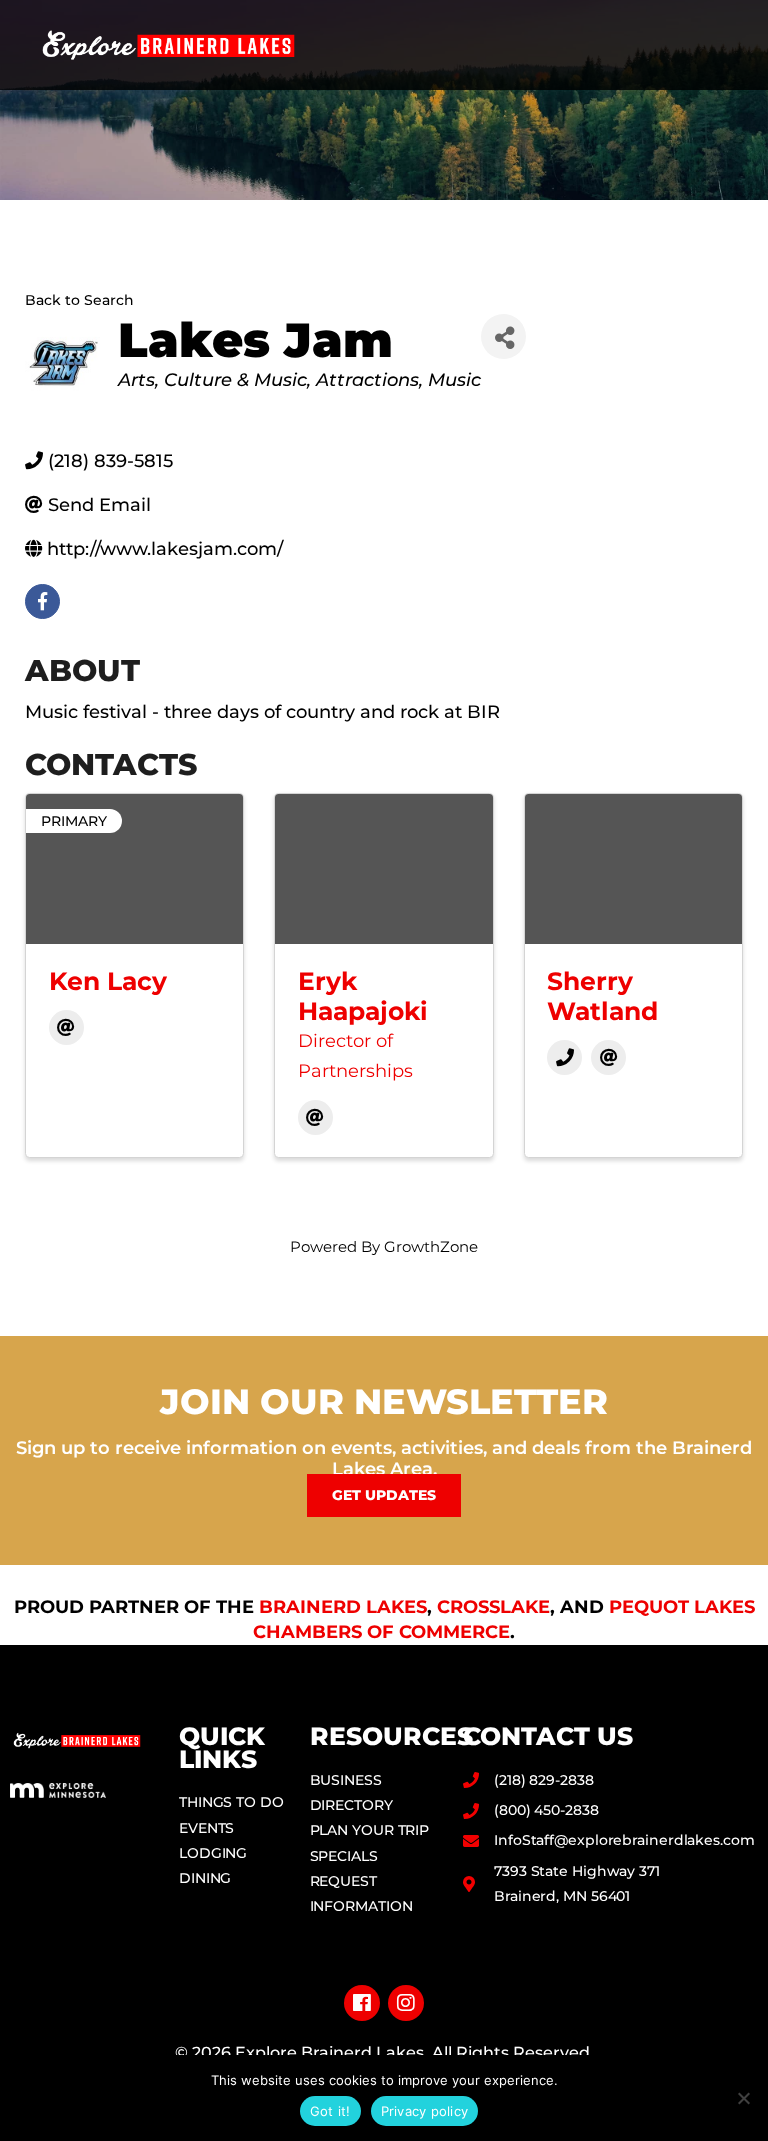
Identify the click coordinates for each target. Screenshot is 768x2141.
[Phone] (564, 1057)
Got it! (330, 2111)
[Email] (66, 1027)
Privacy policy (425, 2111)
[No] (743, 2098)
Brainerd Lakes (343, 1607)
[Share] (503, 336)
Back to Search (79, 300)
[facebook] (42, 601)
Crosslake (493, 1607)
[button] (729, 45)
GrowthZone (431, 1246)
